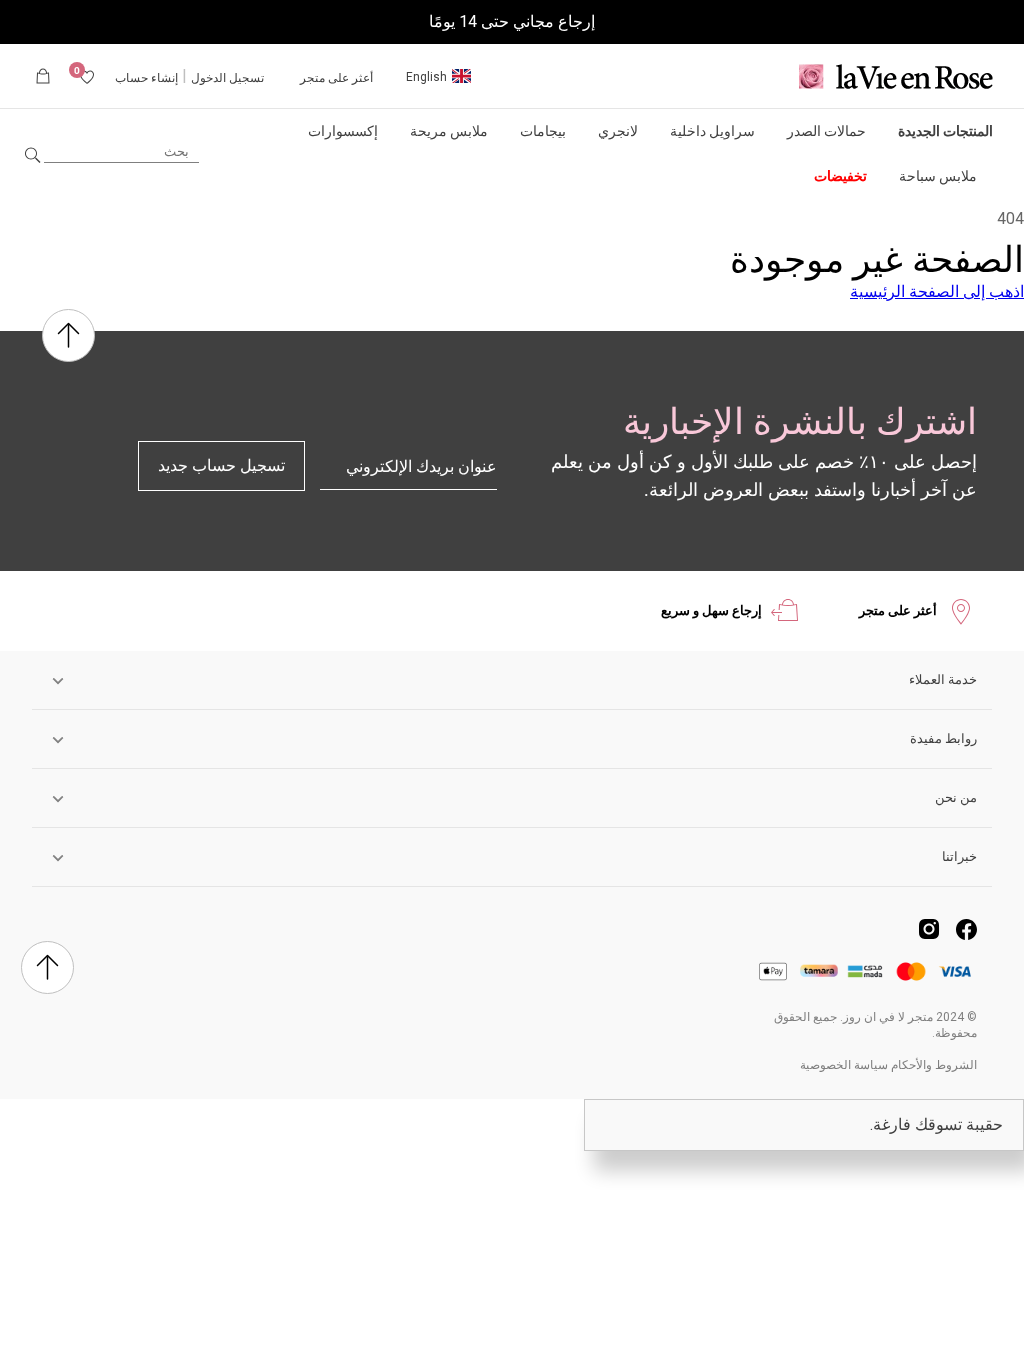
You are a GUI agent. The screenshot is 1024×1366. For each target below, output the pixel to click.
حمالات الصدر (826, 131)
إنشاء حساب (146, 78)
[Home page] (896, 76)
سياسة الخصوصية (844, 1065)
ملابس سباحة (938, 176)
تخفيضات (840, 176)
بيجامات (543, 131)
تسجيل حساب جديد (221, 465)
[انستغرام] (929, 929)
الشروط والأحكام (934, 1065)
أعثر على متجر (336, 78)
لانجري (618, 131)
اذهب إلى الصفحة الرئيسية (937, 291)
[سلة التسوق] (43, 76)
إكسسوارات (343, 131)
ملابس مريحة (449, 131)
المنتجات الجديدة (945, 131)
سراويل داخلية (712, 131)
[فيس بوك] (966, 929)
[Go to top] (68, 337)
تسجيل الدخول (227, 78)
